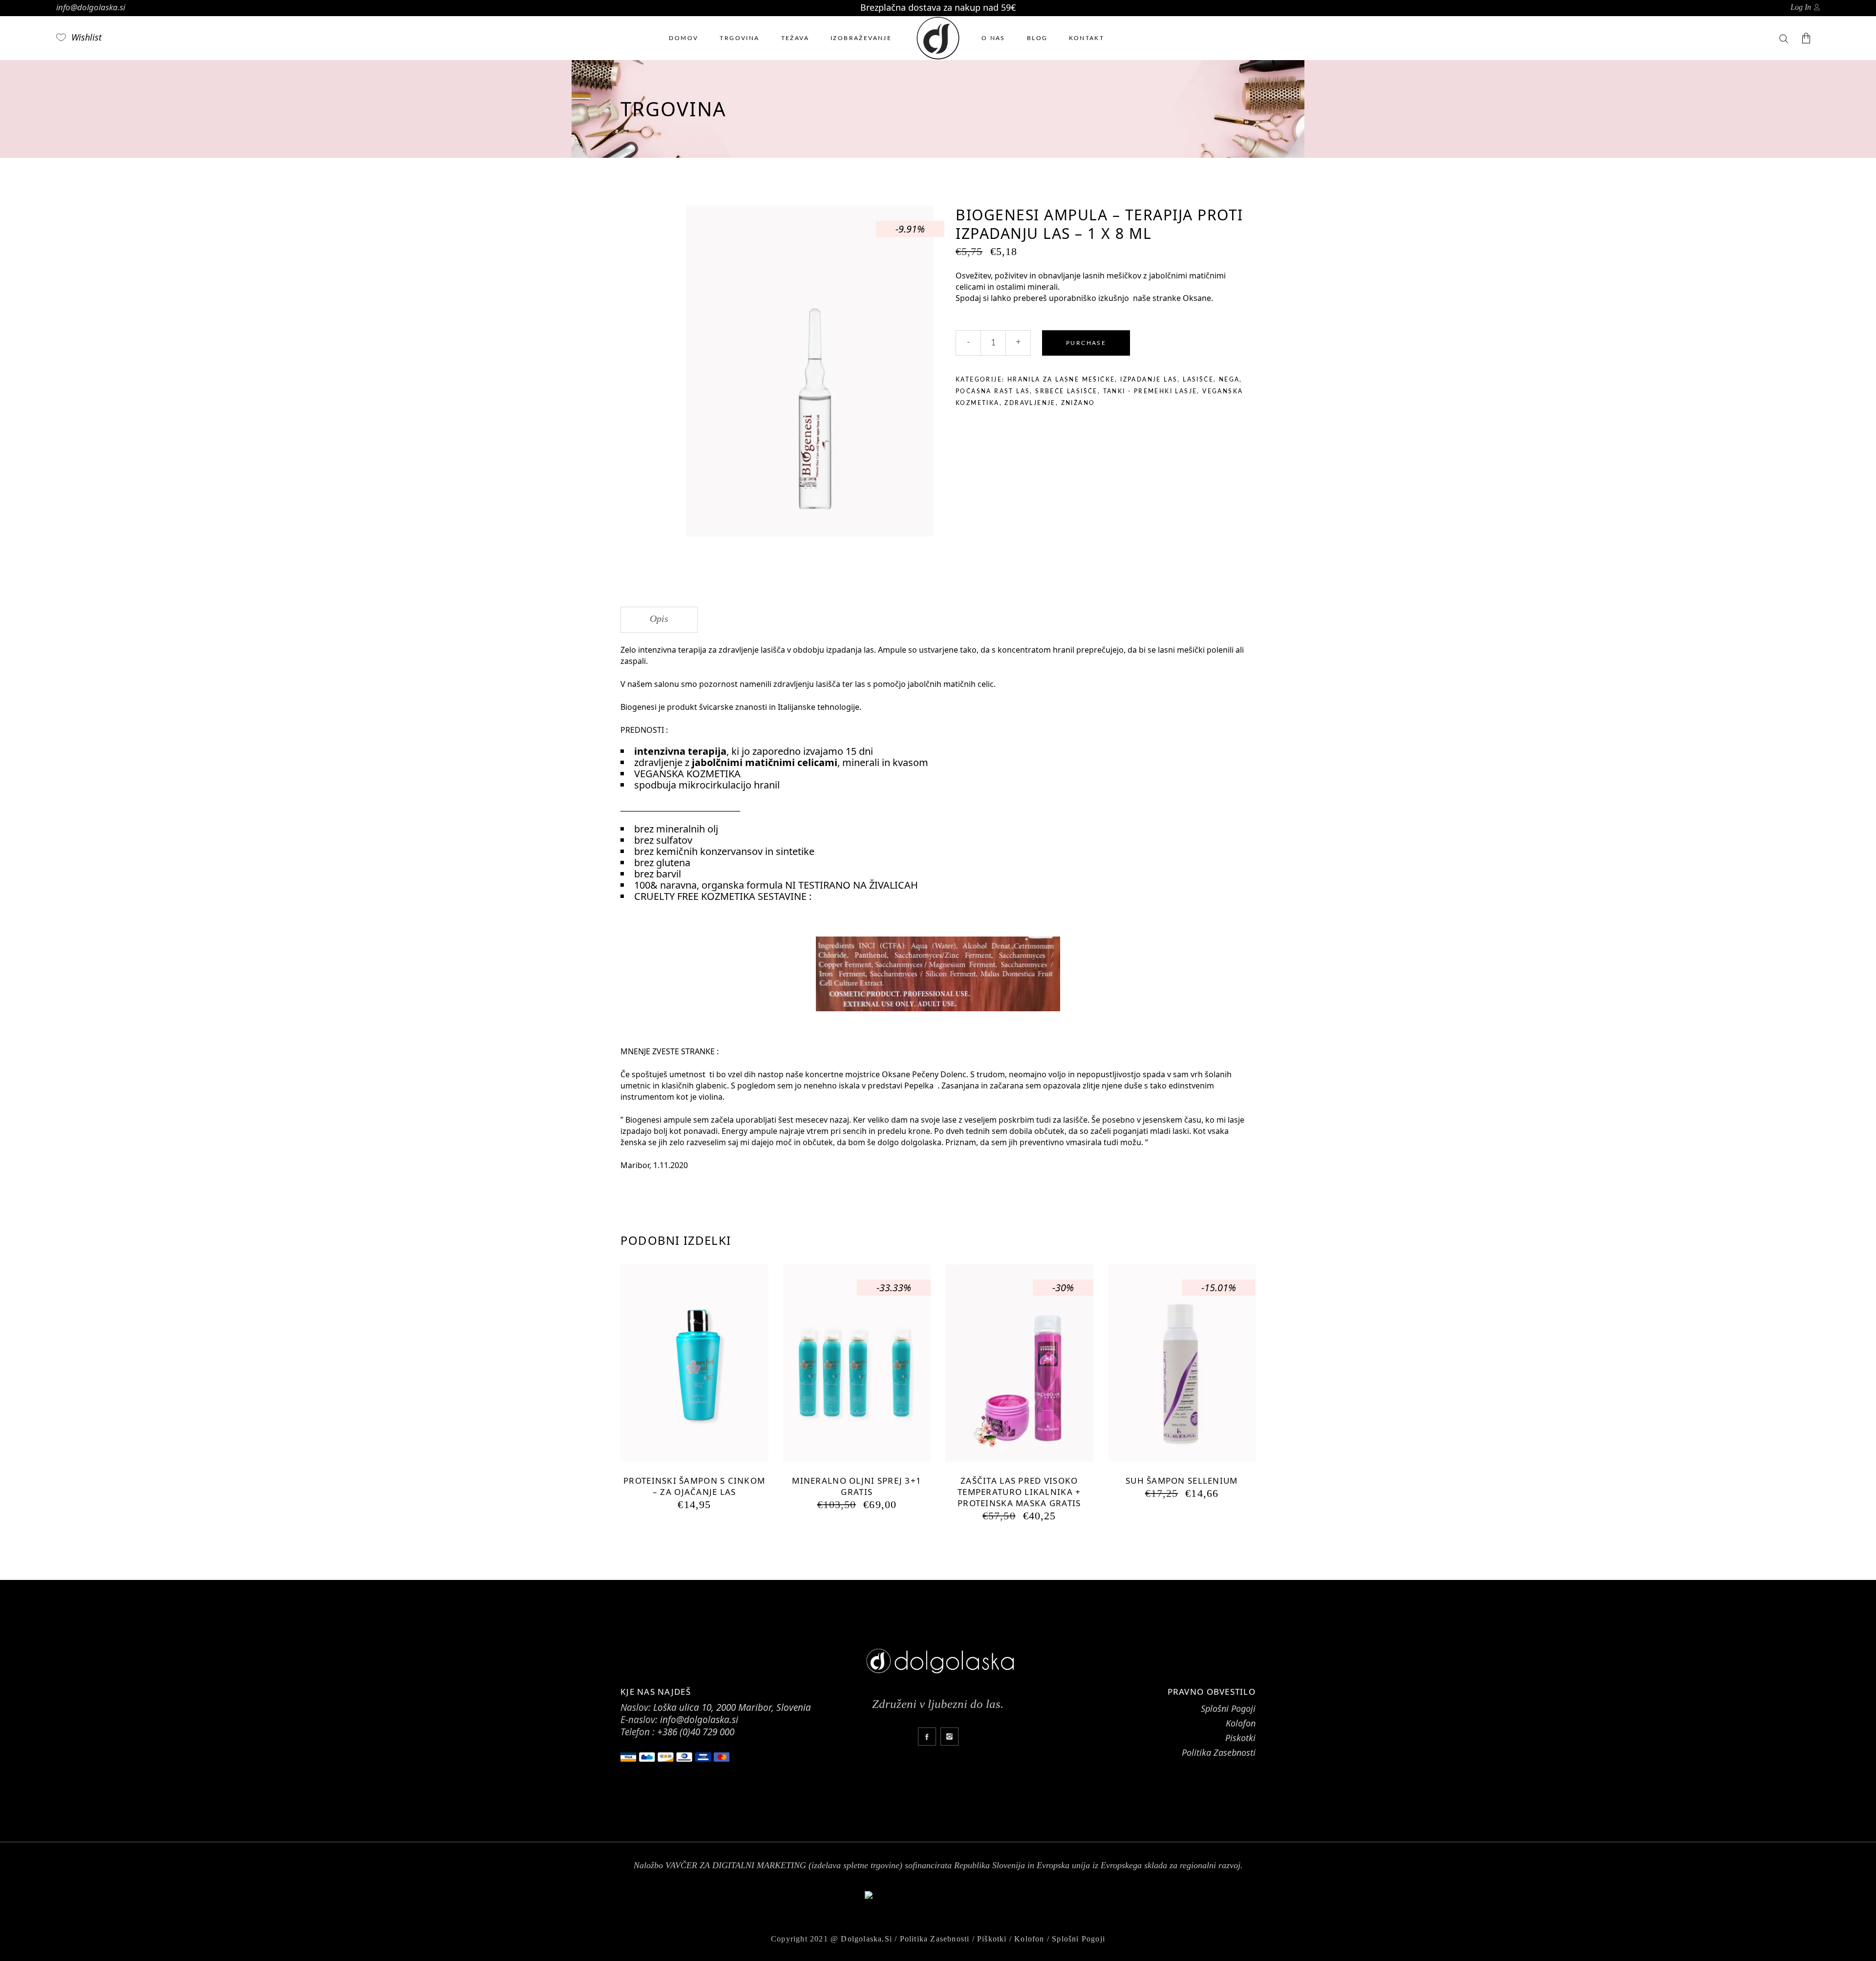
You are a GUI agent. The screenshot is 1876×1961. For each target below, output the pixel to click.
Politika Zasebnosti (1219, 1752)
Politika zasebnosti (935, 1939)
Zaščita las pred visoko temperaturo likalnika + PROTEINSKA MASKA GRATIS (1019, 1492)
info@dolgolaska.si (91, 7)
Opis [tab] (659, 618)
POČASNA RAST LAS (993, 391)
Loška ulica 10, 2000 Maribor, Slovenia (732, 1707)
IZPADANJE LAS (1149, 380)
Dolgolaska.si (866, 1939)
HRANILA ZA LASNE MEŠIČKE (1061, 380)
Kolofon (1241, 1723)
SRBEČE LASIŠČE (1066, 391)
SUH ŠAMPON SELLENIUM (1182, 1481)
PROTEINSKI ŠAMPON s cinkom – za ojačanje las (694, 1486)
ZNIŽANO (1078, 403)
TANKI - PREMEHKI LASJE (1150, 391)
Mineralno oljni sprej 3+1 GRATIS (857, 1486)
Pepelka (920, 1086)
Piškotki (992, 1939)
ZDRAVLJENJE (1030, 403)
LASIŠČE (1198, 380)
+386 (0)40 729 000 (696, 1732)
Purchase (1086, 343)
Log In (1801, 7)
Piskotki (1240, 1738)
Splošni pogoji (1078, 1939)
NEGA (1229, 380)
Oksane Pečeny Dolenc (924, 1074)
